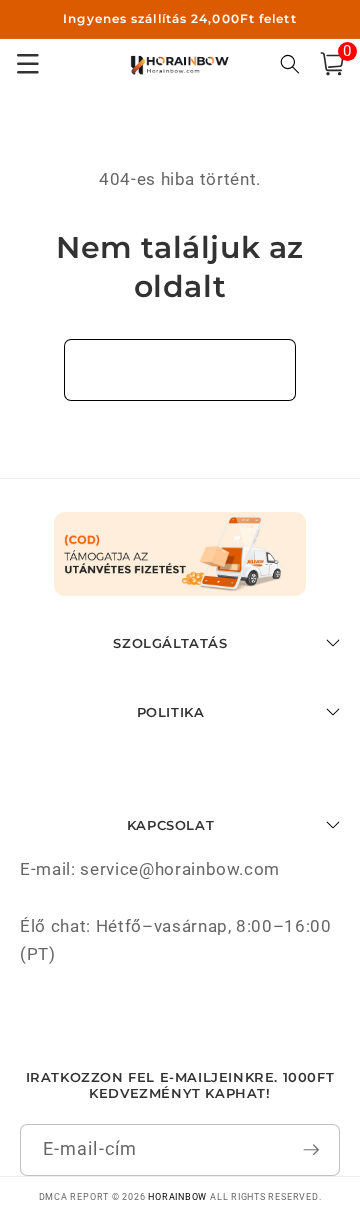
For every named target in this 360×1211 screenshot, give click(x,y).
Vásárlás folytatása (180, 369)
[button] (332, 64)
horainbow (177, 1197)
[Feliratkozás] (311, 1150)
